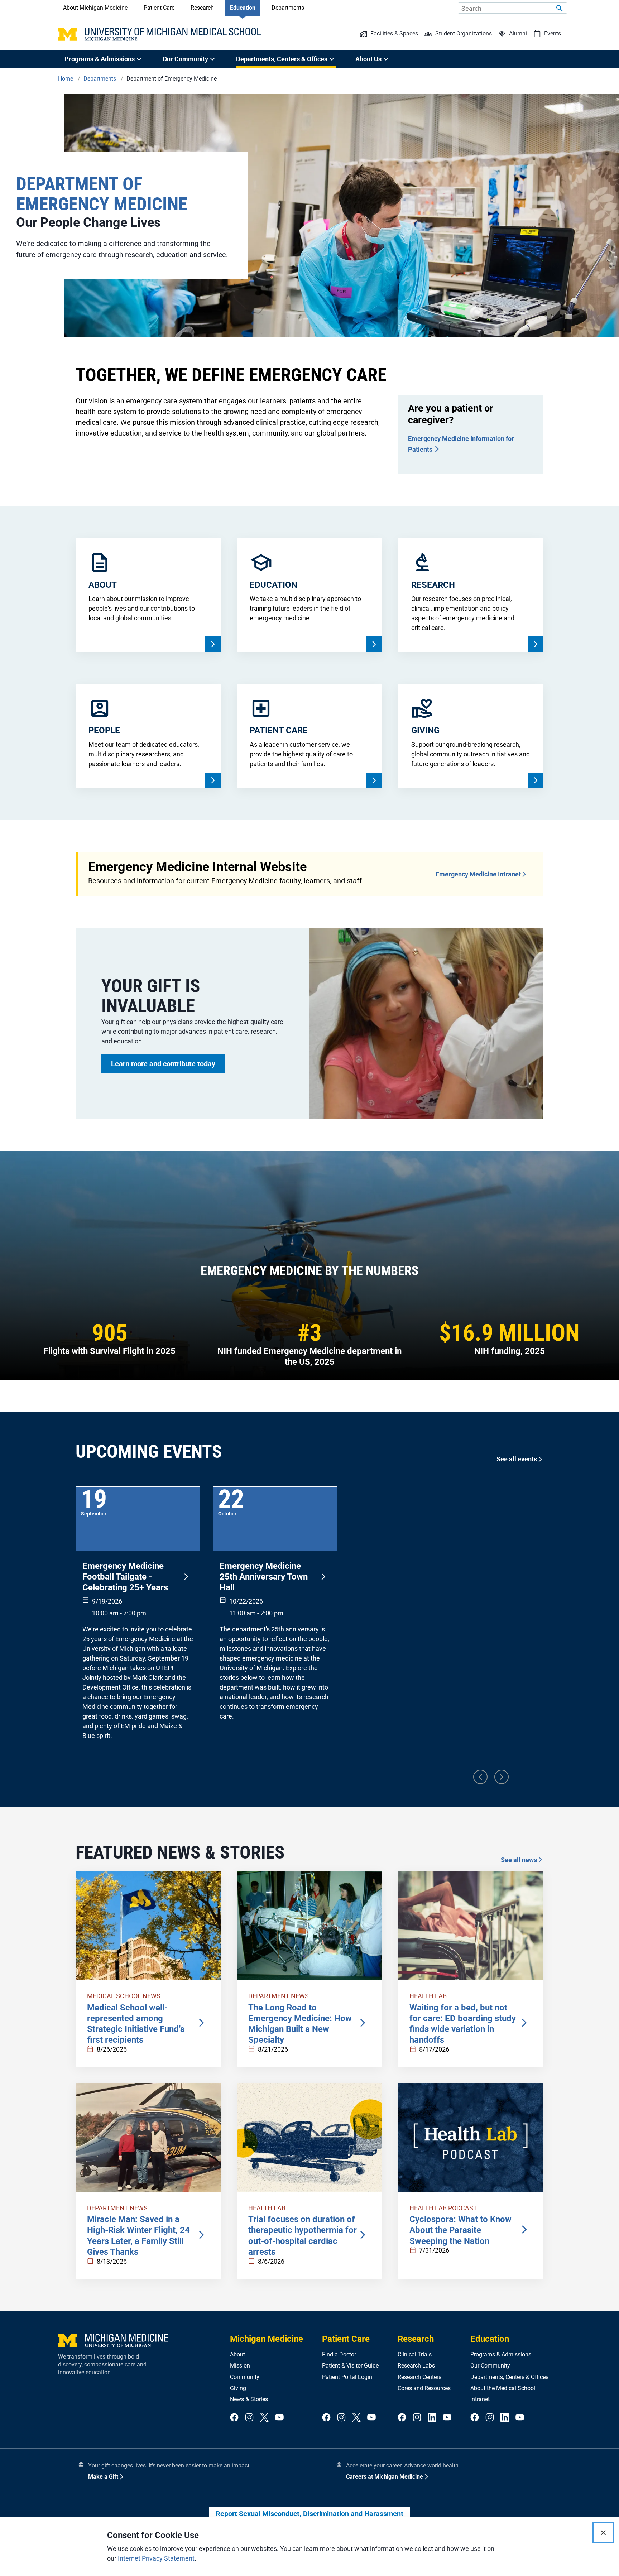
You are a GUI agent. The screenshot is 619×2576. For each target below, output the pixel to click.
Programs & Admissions (501, 2354)
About (237, 2354)
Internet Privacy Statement (156, 2558)
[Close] (603, 2533)
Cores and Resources (424, 2388)
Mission (240, 2366)
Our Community (490, 2366)
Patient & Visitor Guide (350, 2366)
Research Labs (416, 2366)
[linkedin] (432, 2418)
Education (243, 8)
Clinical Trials (415, 2354)
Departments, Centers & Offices (509, 2377)
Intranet (480, 2399)
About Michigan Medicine (95, 8)
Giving (238, 2388)
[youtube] (279, 2418)
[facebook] (234, 2418)
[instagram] (249, 2418)
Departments (288, 8)
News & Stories (249, 2399)
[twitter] (264, 2418)
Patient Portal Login (347, 2377)
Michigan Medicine (267, 2339)
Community (245, 2377)
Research (202, 8)
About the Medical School (503, 2388)
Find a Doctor (339, 2354)
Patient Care (159, 8)
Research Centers (419, 2377)
